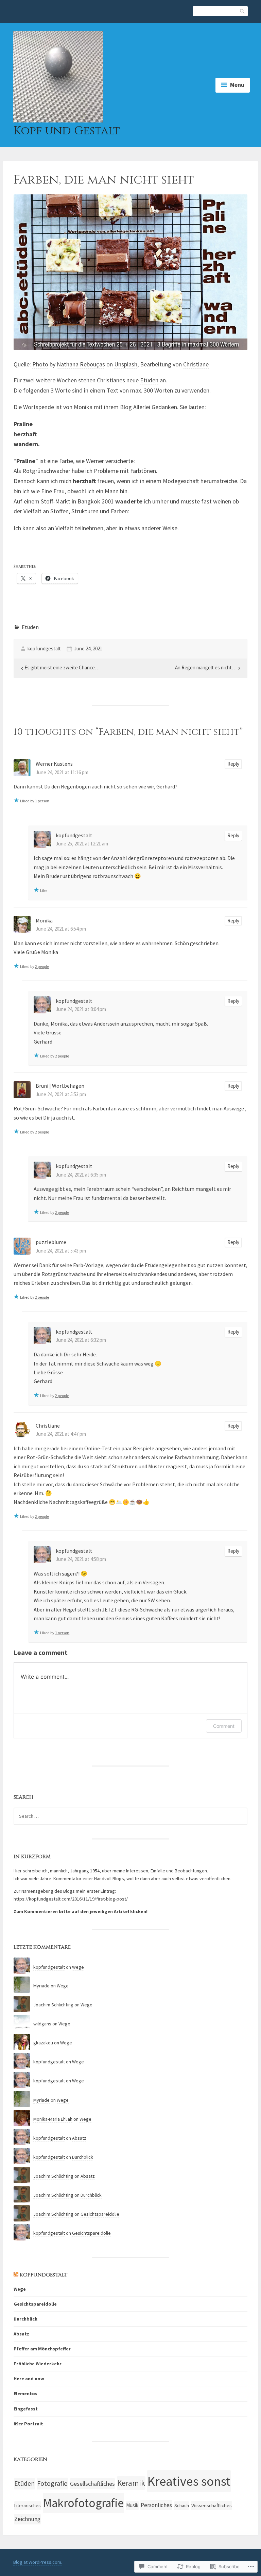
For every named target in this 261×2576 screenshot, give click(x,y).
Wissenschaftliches (212, 2505)
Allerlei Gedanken (155, 407)
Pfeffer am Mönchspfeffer (42, 2349)
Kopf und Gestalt (67, 131)
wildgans (42, 2024)
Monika (44, 920)
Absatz (79, 2138)
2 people (42, 966)
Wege (78, 1967)
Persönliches (156, 2505)
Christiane (196, 364)
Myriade (41, 1986)
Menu (237, 85)
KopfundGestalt (43, 2275)
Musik (132, 2505)
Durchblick (83, 2157)
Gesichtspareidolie (100, 2214)
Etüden (149, 380)
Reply (233, 764)
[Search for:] (130, 1816)
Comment (224, 1726)
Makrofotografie (83, 2503)
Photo (40, 364)
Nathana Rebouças (81, 364)
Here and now (29, 2379)
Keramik (131, 2483)
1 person (42, 801)
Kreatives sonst (189, 2481)
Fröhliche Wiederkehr (38, 2364)
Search (243, 11)
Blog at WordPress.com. (38, 2562)
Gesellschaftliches (92, 2484)
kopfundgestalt (44, 648)
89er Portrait (28, 2424)
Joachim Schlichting (53, 2005)
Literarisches (28, 2505)
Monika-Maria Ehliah (53, 2119)
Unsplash (126, 364)
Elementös (25, 2393)
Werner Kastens (54, 764)
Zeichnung (27, 2519)
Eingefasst (26, 2409)
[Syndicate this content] (16, 2275)
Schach (182, 2505)
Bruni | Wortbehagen (60, 1086)
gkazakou (43, 2043)
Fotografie (52, 2483)
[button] (130, 272)
